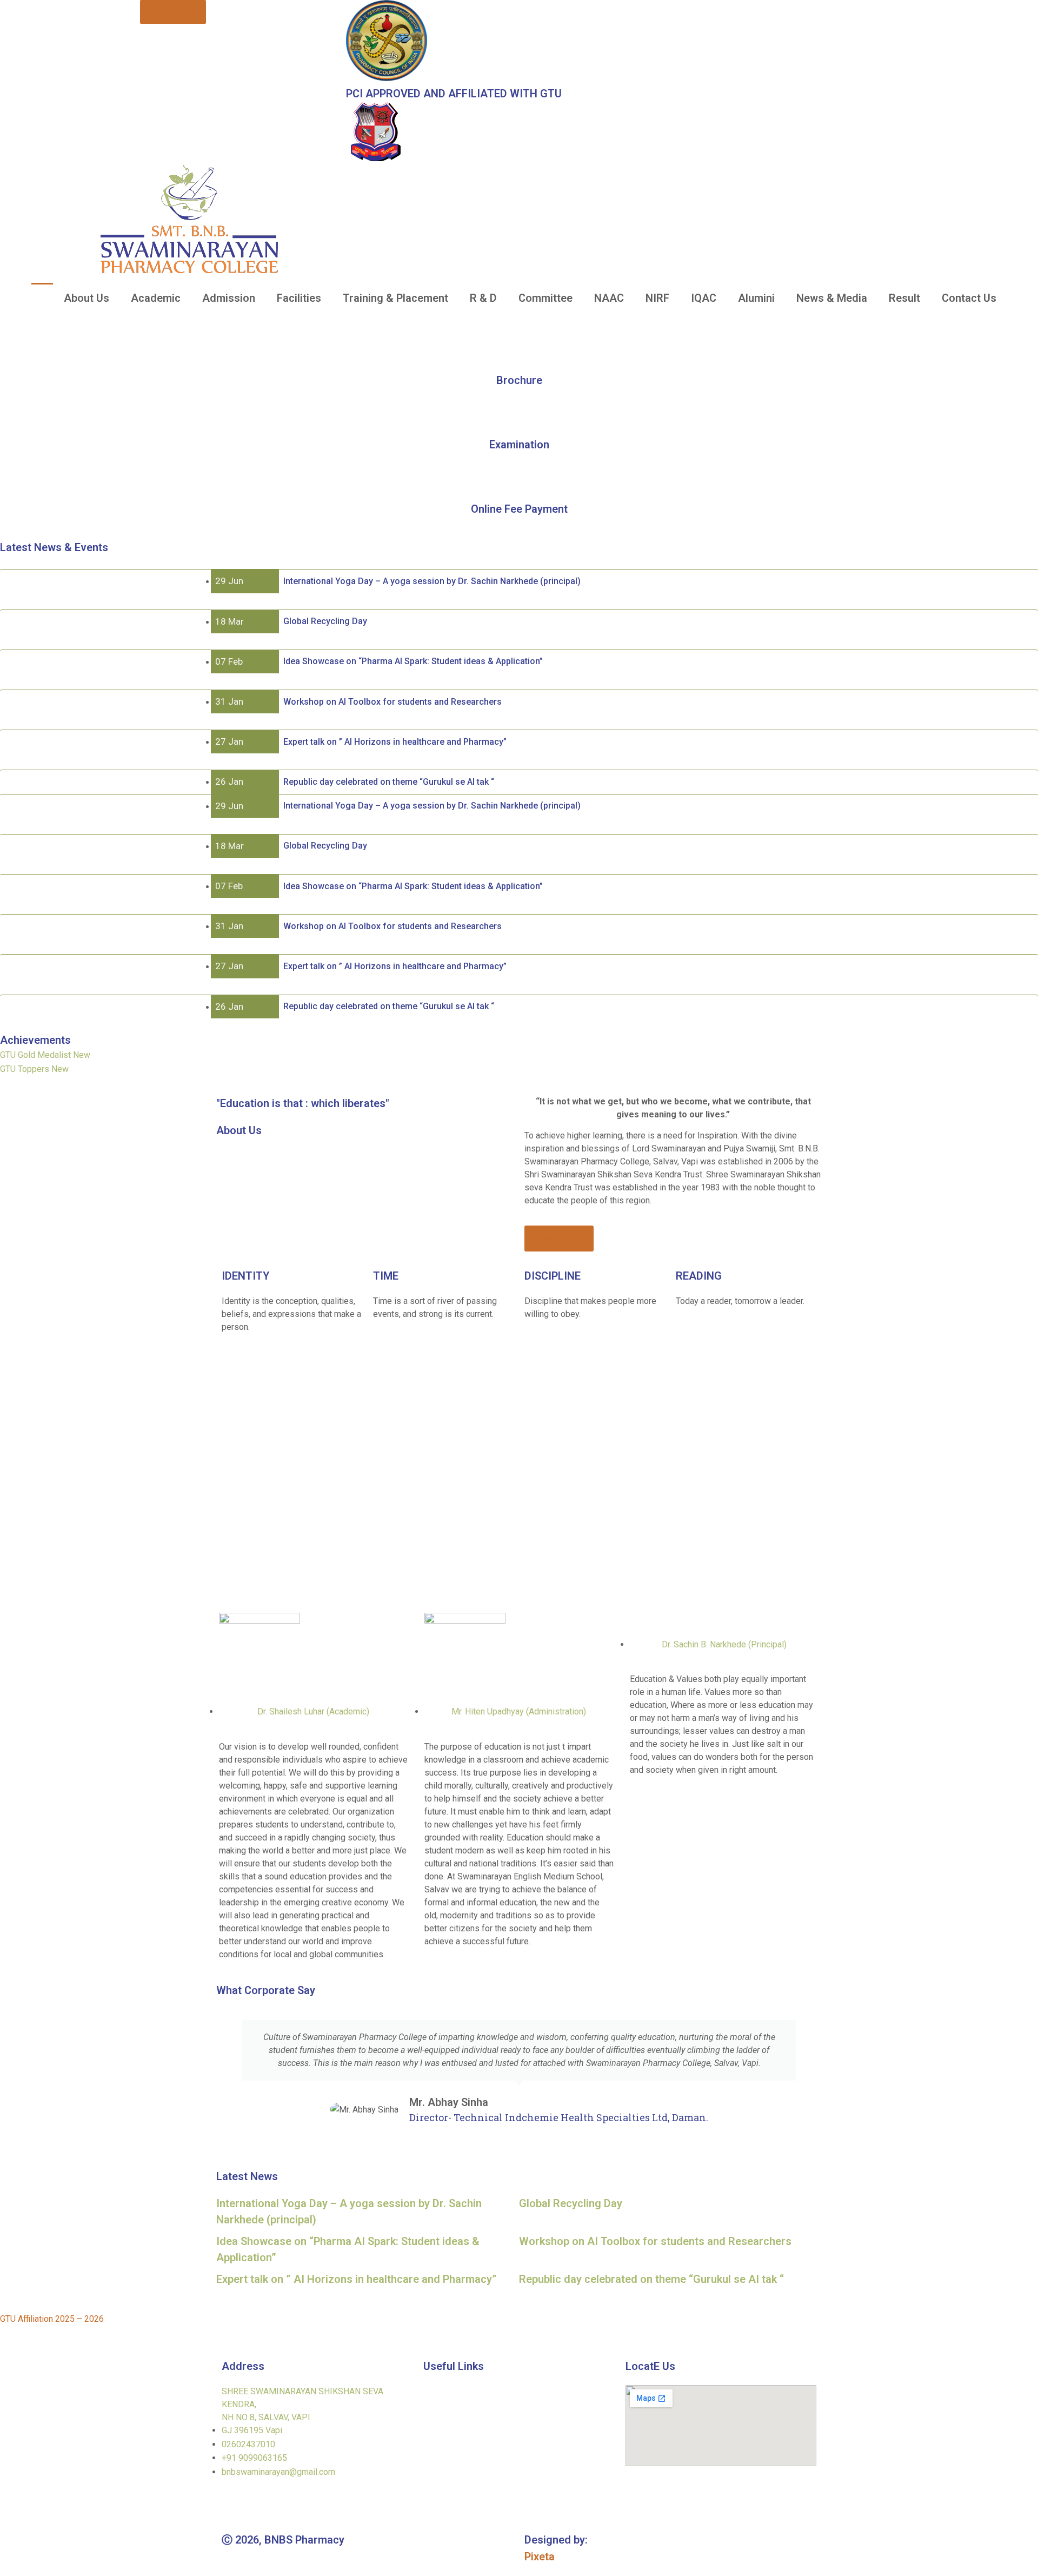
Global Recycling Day (571, 2203)
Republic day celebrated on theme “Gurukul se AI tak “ (651, 2279)
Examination (519, 445)
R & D (483, 298)
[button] (11, 318)
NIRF (657, 298)
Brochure (519, 380)
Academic (156, 298)
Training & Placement (395, 298)
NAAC (609, 298)
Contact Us (969, 298)
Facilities (299, 298)
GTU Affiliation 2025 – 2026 (52, 2319)
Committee (545, 298)
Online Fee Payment (519, 508)
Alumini (756, 298)
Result (904, 298)
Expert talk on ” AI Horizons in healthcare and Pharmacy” (357, 2279)
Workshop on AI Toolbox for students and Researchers (655, 2241)
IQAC (704, 298)
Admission (229, 298)
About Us (86, 298)
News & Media (832, 298)
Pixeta (540, 2557)
